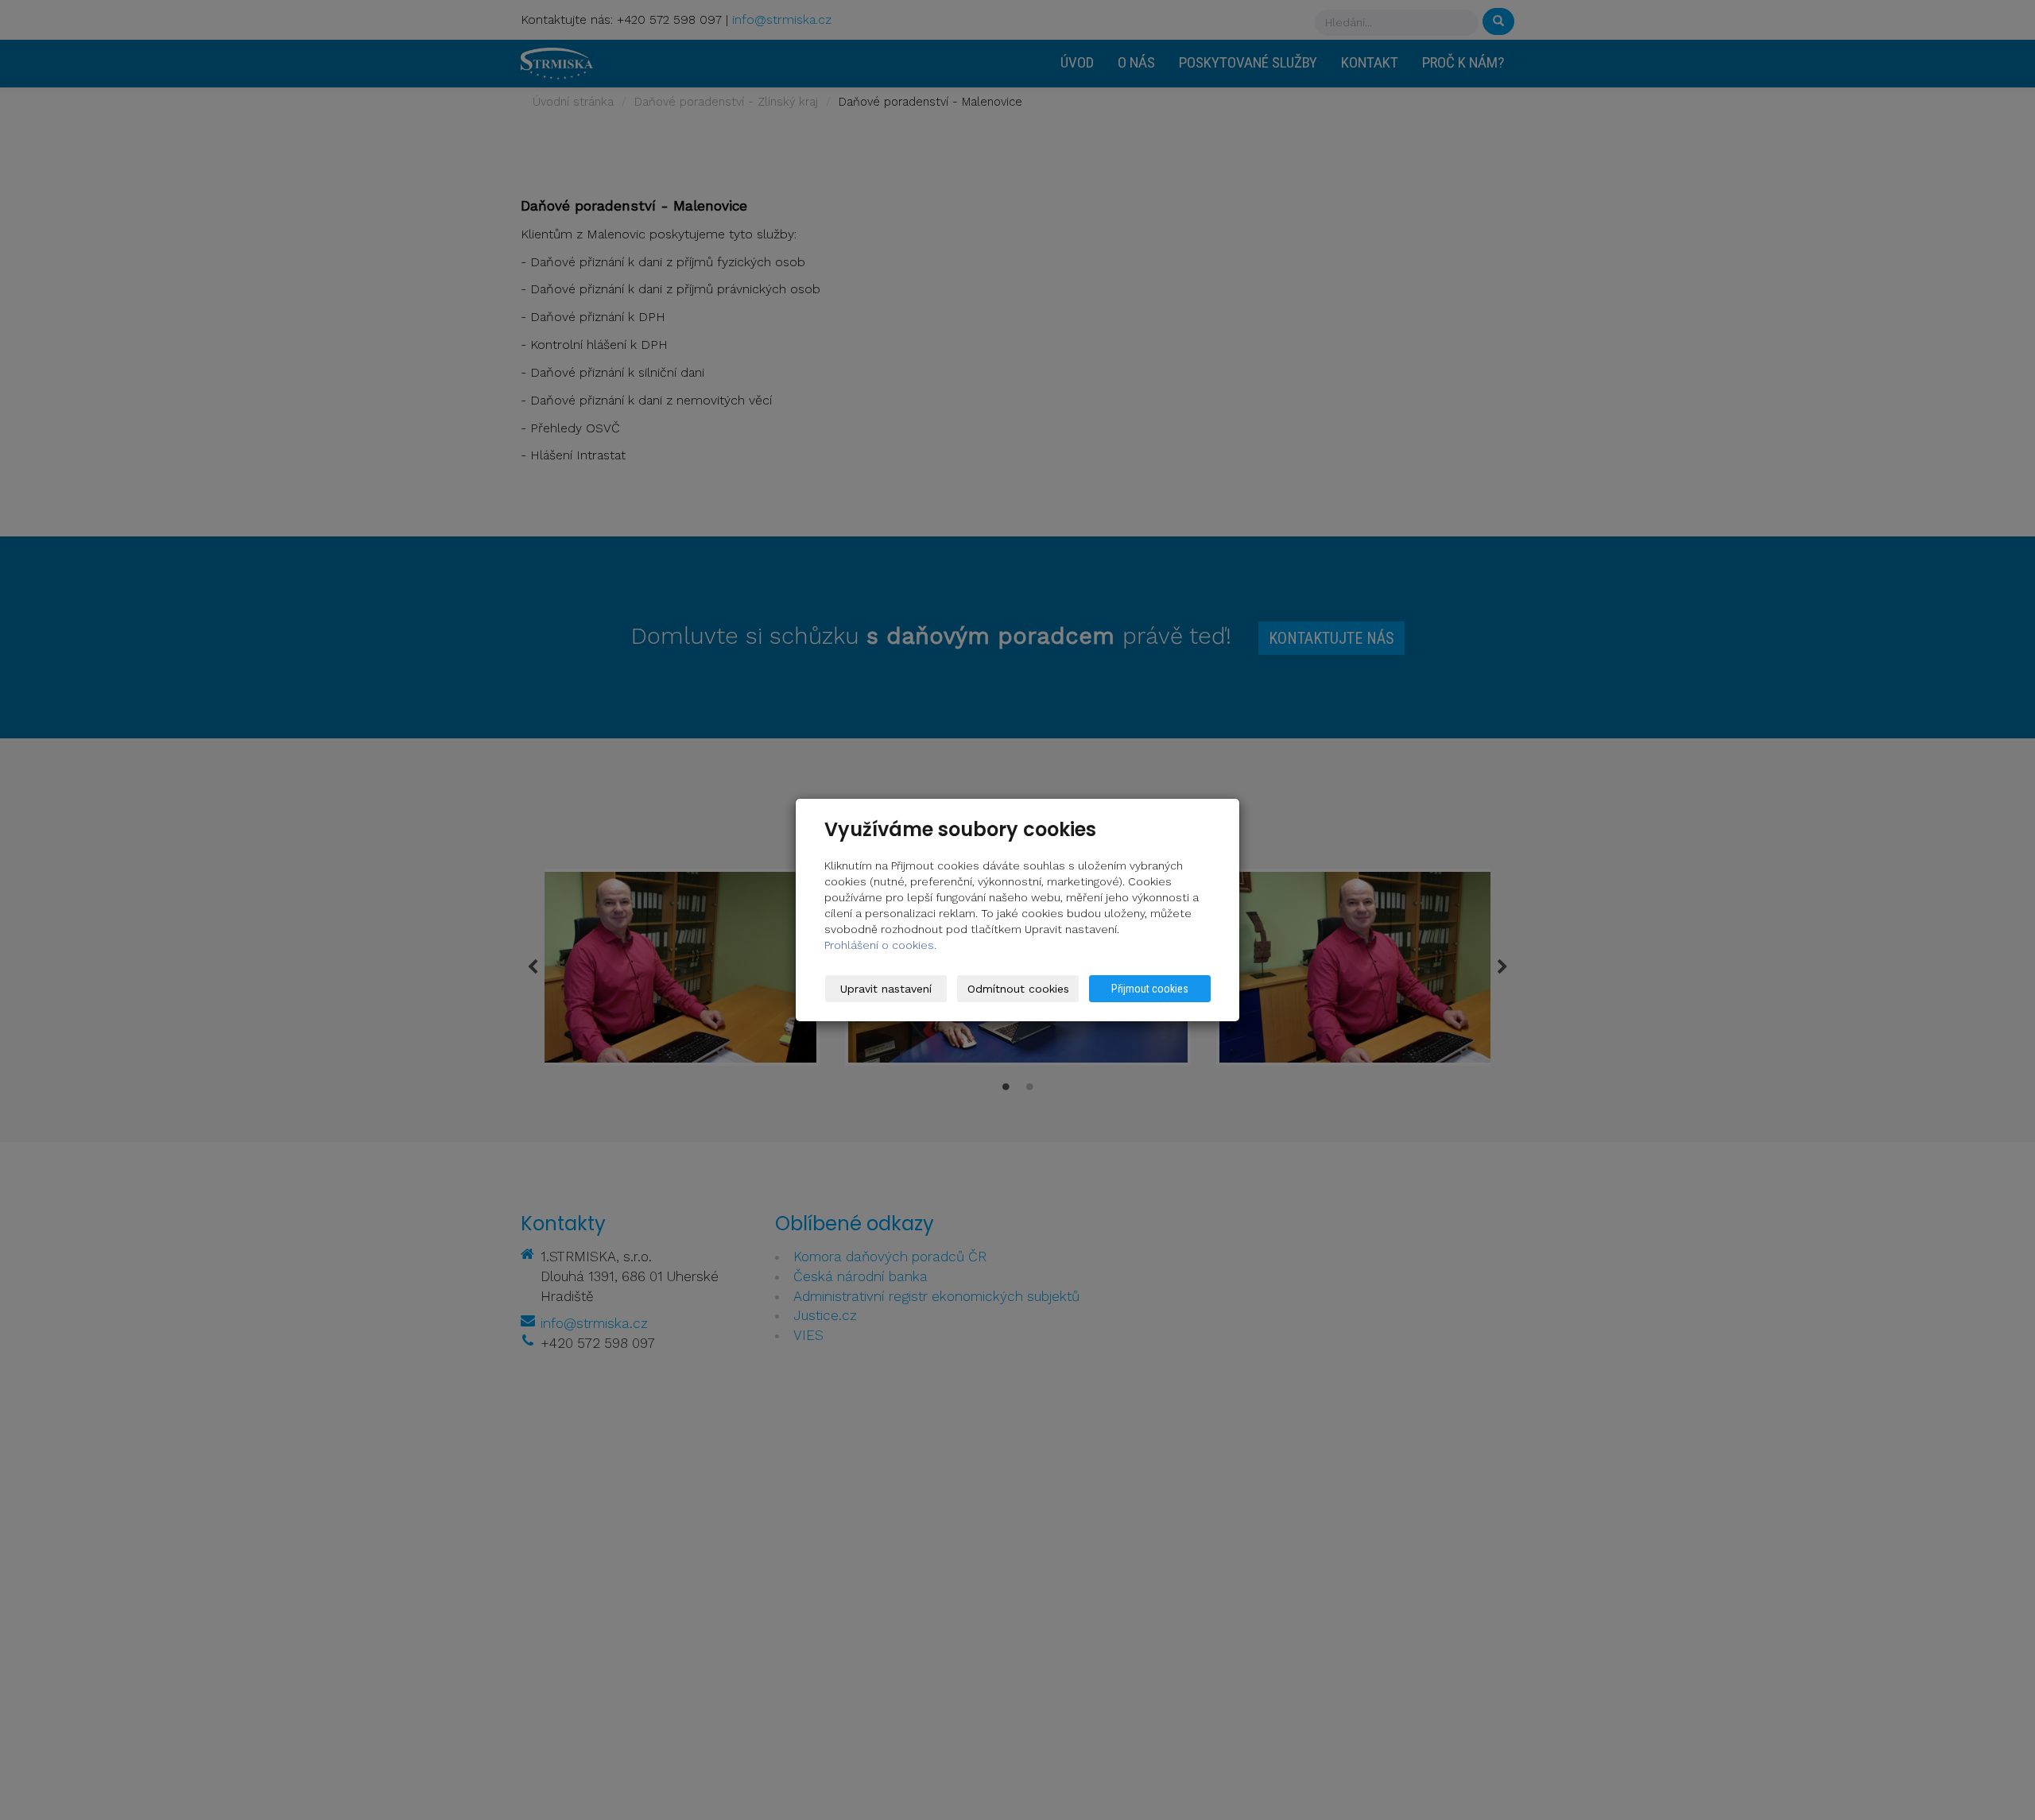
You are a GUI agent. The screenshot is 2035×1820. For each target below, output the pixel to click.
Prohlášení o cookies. (880, 945)
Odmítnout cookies (1018, 989)
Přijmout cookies (1150, 989)
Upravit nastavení (886, 989)
